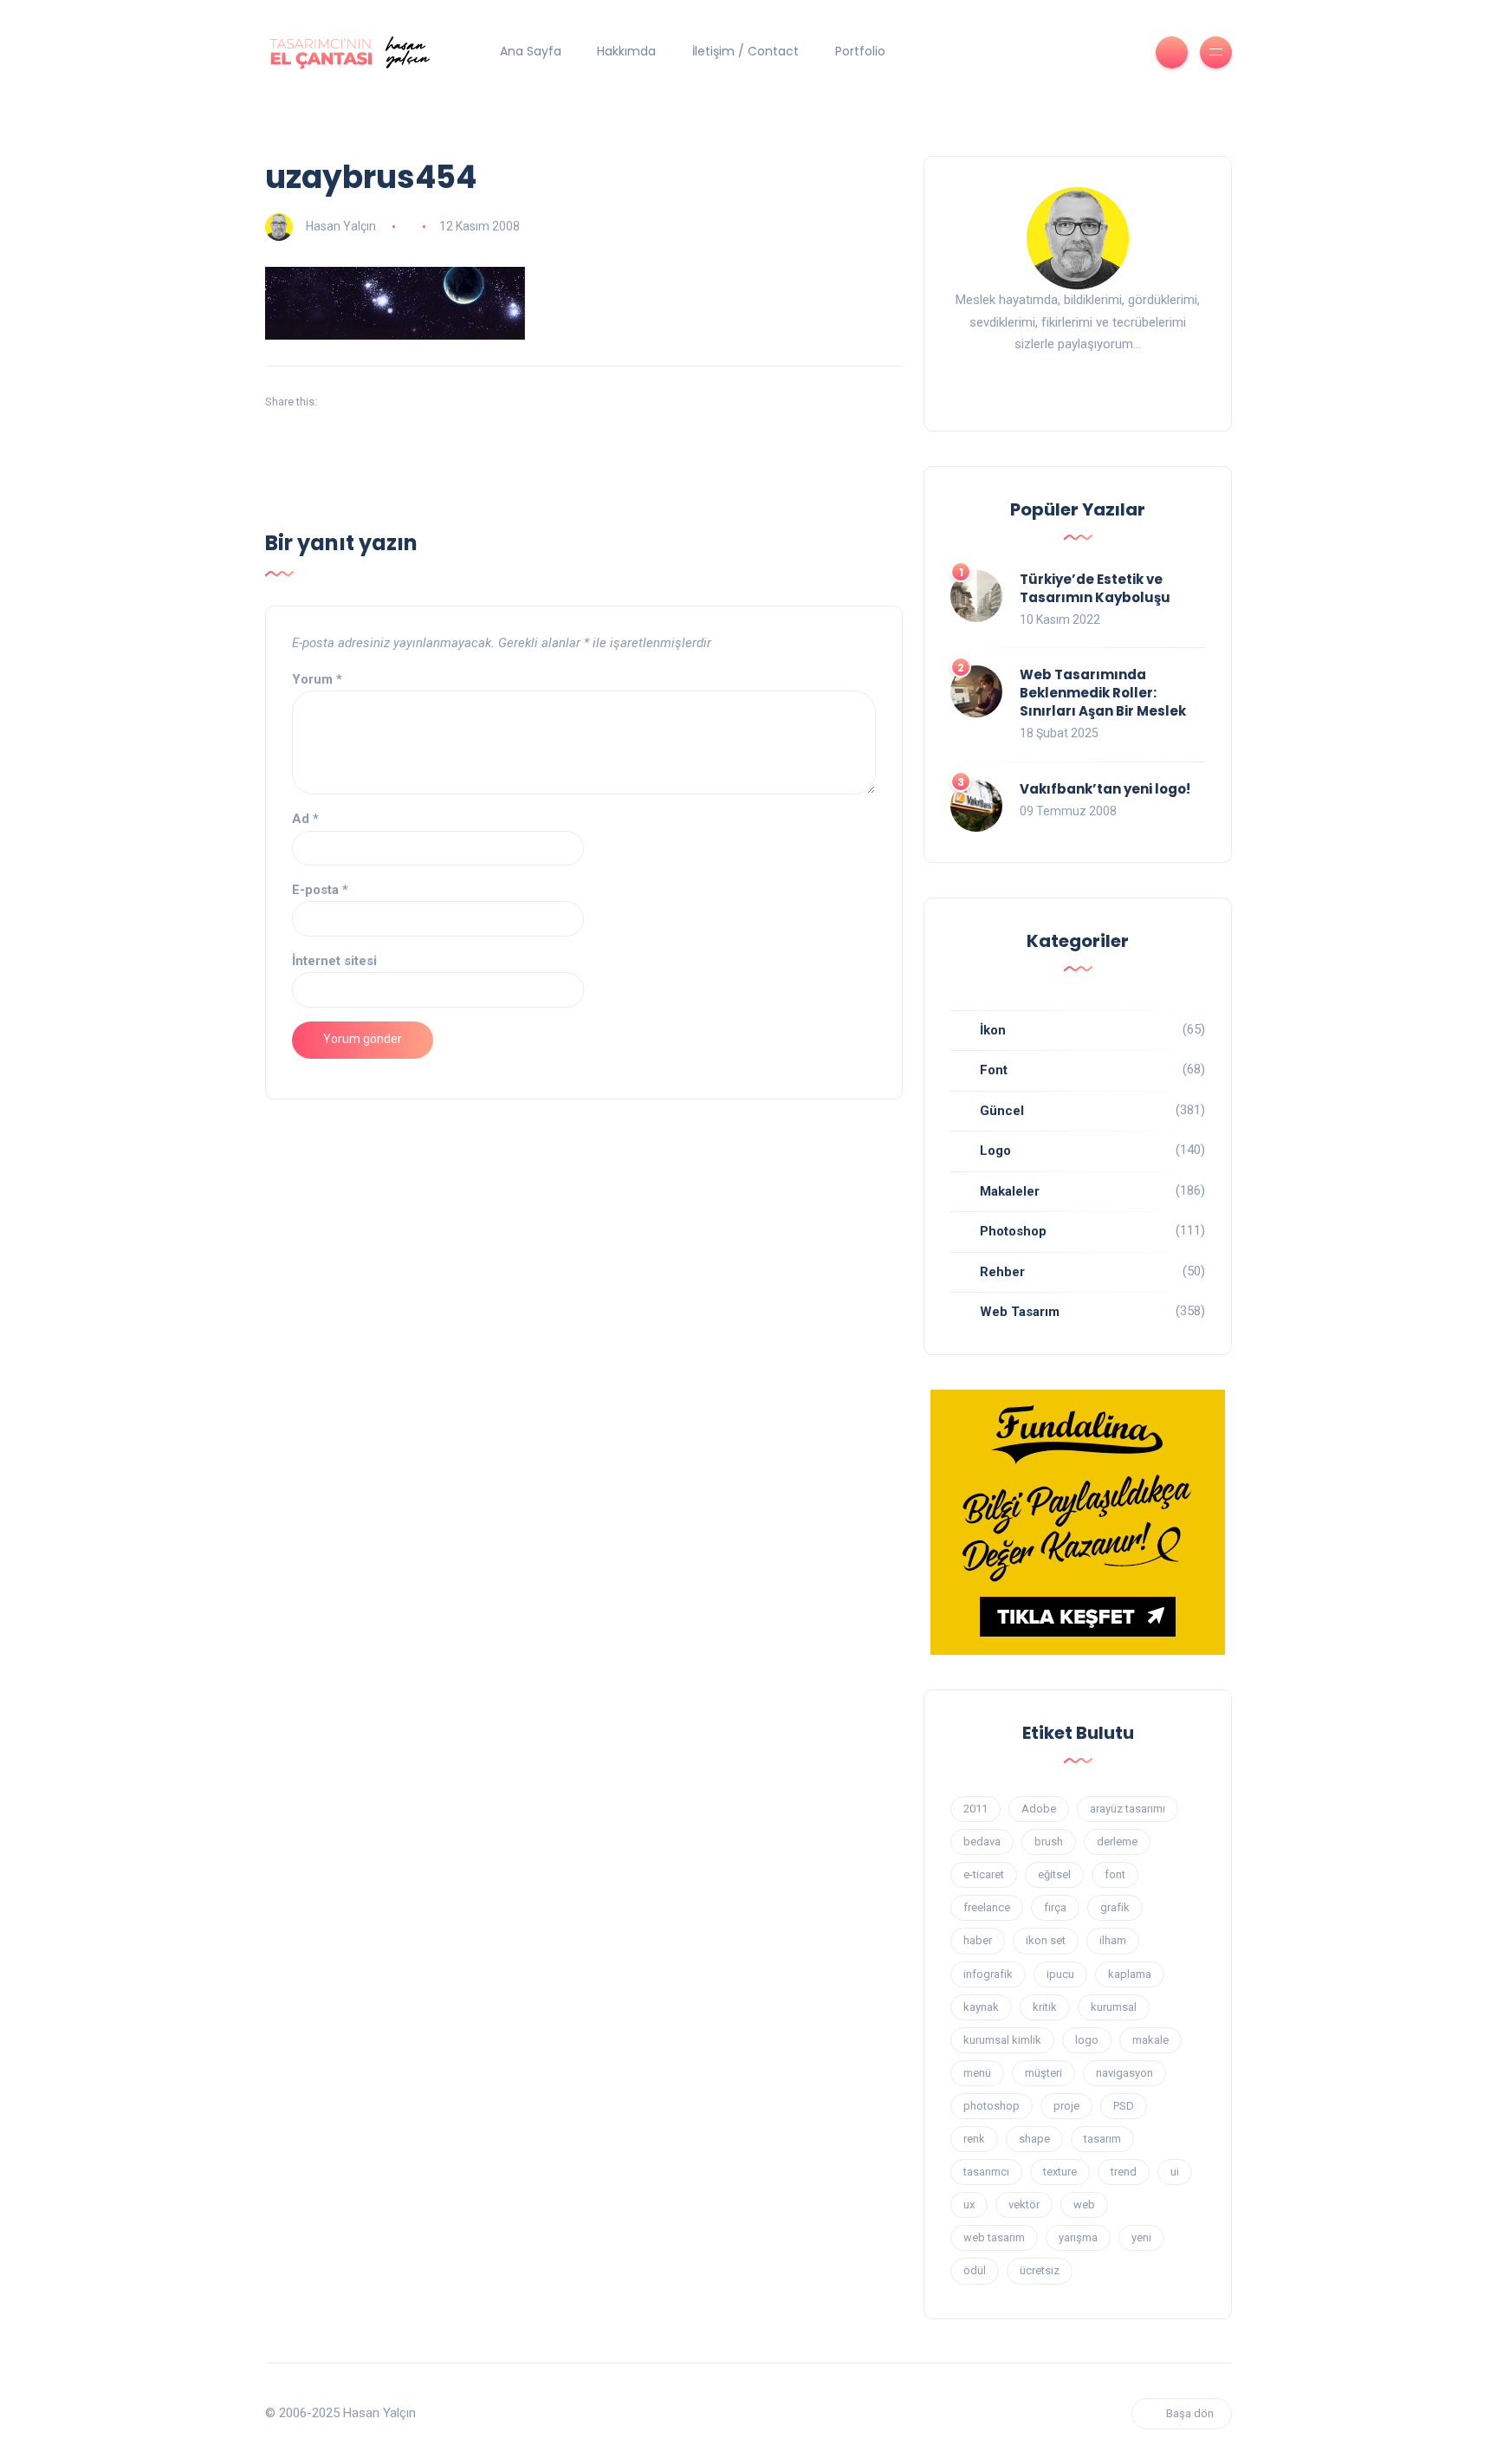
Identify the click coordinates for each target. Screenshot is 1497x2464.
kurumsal (1114, 2007)
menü (977, 2073)
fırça (1055, 1907)
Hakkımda (626, 51)
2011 (975, 1809)
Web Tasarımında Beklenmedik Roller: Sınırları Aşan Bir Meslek (1103, 693)
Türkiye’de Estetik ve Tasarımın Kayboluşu (1095, 588)
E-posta (320, 890)
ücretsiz (1040, 2270)
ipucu (1060, 1974)
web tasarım (994, 2237)
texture (1060, 2172)
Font (994, 1070)
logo (1087, 2040)
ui (1175, 2172)
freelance (987, 1907)
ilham (1113, 1940)
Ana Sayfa (531, 51)
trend (1124, 2172)
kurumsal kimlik (1002, 2040)
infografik (988, 1974)
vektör (1024, 2205)
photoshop (992, 2106)
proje (1066, 2106)
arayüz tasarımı (1128, 1809)
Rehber (1002, 1272)
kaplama (1130, 1974)
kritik (1045, 2007)
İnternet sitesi (334, 961)
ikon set (1046, 1940)
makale (1150, 2040)
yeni (1141, 2237)
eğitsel (1054, 1874)
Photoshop (1013, 1231)
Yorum (317, 679)
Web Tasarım (1020, 1312)
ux (969, 2205)
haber (978, 1940)
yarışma (1078, 2237)
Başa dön (1190, 2413)
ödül (975, 2270)
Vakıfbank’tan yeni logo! (1105, 789)
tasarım (1102, 2139)
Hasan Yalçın (341, 226)
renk (974, 2139)
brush (1049, 1842)
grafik (1115, 1907)
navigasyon (1124, 2073)
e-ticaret (984, 1874)
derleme (1117, 1842)
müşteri (1043, 2073)
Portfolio (860, 51)
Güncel (1002, 1111)
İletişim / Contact (745, 51)
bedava (982, 1842)
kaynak (981, 2007)
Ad (305, 819)
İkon (993, 1030)
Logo (995, 1151)
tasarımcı (986, 2172)
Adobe (1039, 1809)
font (1115, 1874)
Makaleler (1010, 1191)
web (1084, 2205)
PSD (1124, 2106)
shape (1034, 2139)
